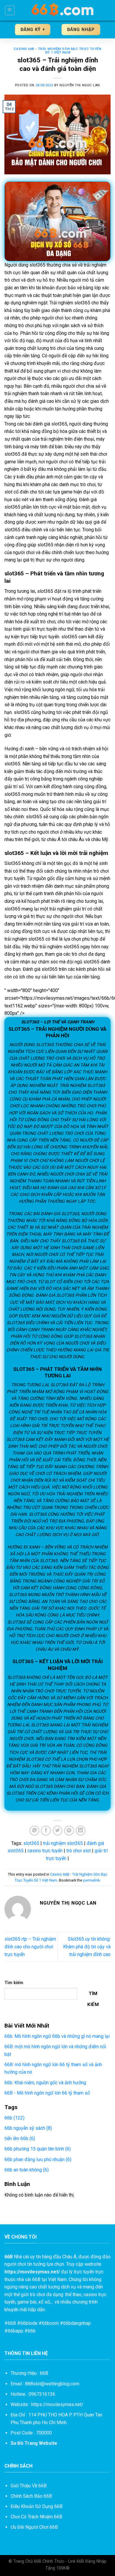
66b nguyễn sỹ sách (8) (28, 2128)
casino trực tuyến (45, 1851)
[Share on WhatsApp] (34, 1831)
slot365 (31, 1843)
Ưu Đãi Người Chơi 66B (34, 2527)
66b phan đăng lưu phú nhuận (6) (38, 2159)
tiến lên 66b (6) (20, 2138)
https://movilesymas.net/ (57, 2404)
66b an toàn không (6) (27, 2170)
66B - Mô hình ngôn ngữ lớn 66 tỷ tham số (47, 2093)
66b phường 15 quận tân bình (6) (38, 2149)
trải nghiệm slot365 (63, 1843)
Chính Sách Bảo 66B (31, 2496)
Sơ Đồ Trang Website (34, 2443)
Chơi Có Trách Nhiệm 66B (36, 2517)
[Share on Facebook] (46, 1831)
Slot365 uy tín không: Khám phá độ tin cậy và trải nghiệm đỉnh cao (87, 1947)
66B (12, 2323)
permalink (91, 1880)
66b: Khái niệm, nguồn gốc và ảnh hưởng (45, 2083)
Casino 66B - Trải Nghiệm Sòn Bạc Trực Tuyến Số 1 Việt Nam (57, 51)
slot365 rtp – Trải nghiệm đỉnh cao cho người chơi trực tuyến (30, 1947)
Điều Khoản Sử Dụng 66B (37, 2506)
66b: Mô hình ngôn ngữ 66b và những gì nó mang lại (57, 2036)
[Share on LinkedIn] (81, 1831)
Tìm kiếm (14, 1983)
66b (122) (14, 2118)
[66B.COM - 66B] (63, 10)
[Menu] (10, 10)
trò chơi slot (79, 1851)
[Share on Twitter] (58, 1831)
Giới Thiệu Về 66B (29, 2486)
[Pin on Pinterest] (69, 1831)
